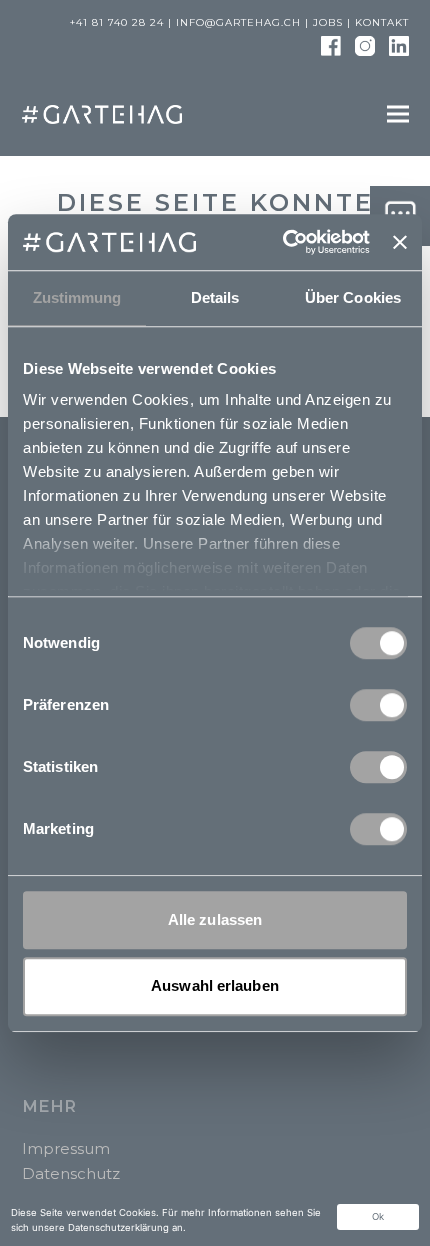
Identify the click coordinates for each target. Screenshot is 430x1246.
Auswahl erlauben (215, 985)
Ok (378, 1216)
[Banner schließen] (400, 242)
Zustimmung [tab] (77, 297)
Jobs (328, 22)
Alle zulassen (215, 919)
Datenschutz (71, 1173)
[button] (398, 113)
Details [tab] (215, 297)
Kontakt (382, 22)
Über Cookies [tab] (353, 297)
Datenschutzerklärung (118, 1227)
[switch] (378, 705)
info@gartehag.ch (238, 22)
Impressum (66, 1148)
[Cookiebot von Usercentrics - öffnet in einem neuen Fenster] (283, 242)
